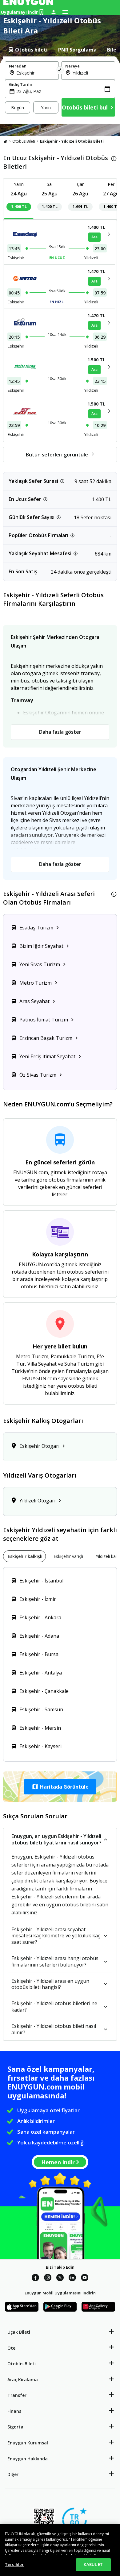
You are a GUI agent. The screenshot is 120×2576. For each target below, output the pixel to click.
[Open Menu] (65, 12)
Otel (12, 2348)
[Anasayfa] (5, 141)
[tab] (28, 50)
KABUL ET (93, 2564)
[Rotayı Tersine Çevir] (60, 71)
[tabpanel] (60, 90)
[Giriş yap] (54, 12)
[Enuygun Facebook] (35, 2278)
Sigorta (15, 2427)
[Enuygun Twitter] (60, 2278)
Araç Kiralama (23, 2380)
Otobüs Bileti (24, 141)
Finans (14, 2411)
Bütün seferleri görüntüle (57, 455)
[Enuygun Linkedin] (72, 2278)
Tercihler (14, 2564)
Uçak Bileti (19, 2332)
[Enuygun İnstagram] (48, 2278)
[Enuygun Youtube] (85, 2278)
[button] (60, 1787)
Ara (94, 237)
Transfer (17, 2395)
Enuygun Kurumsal (28, 2443)
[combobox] (36, 73)
